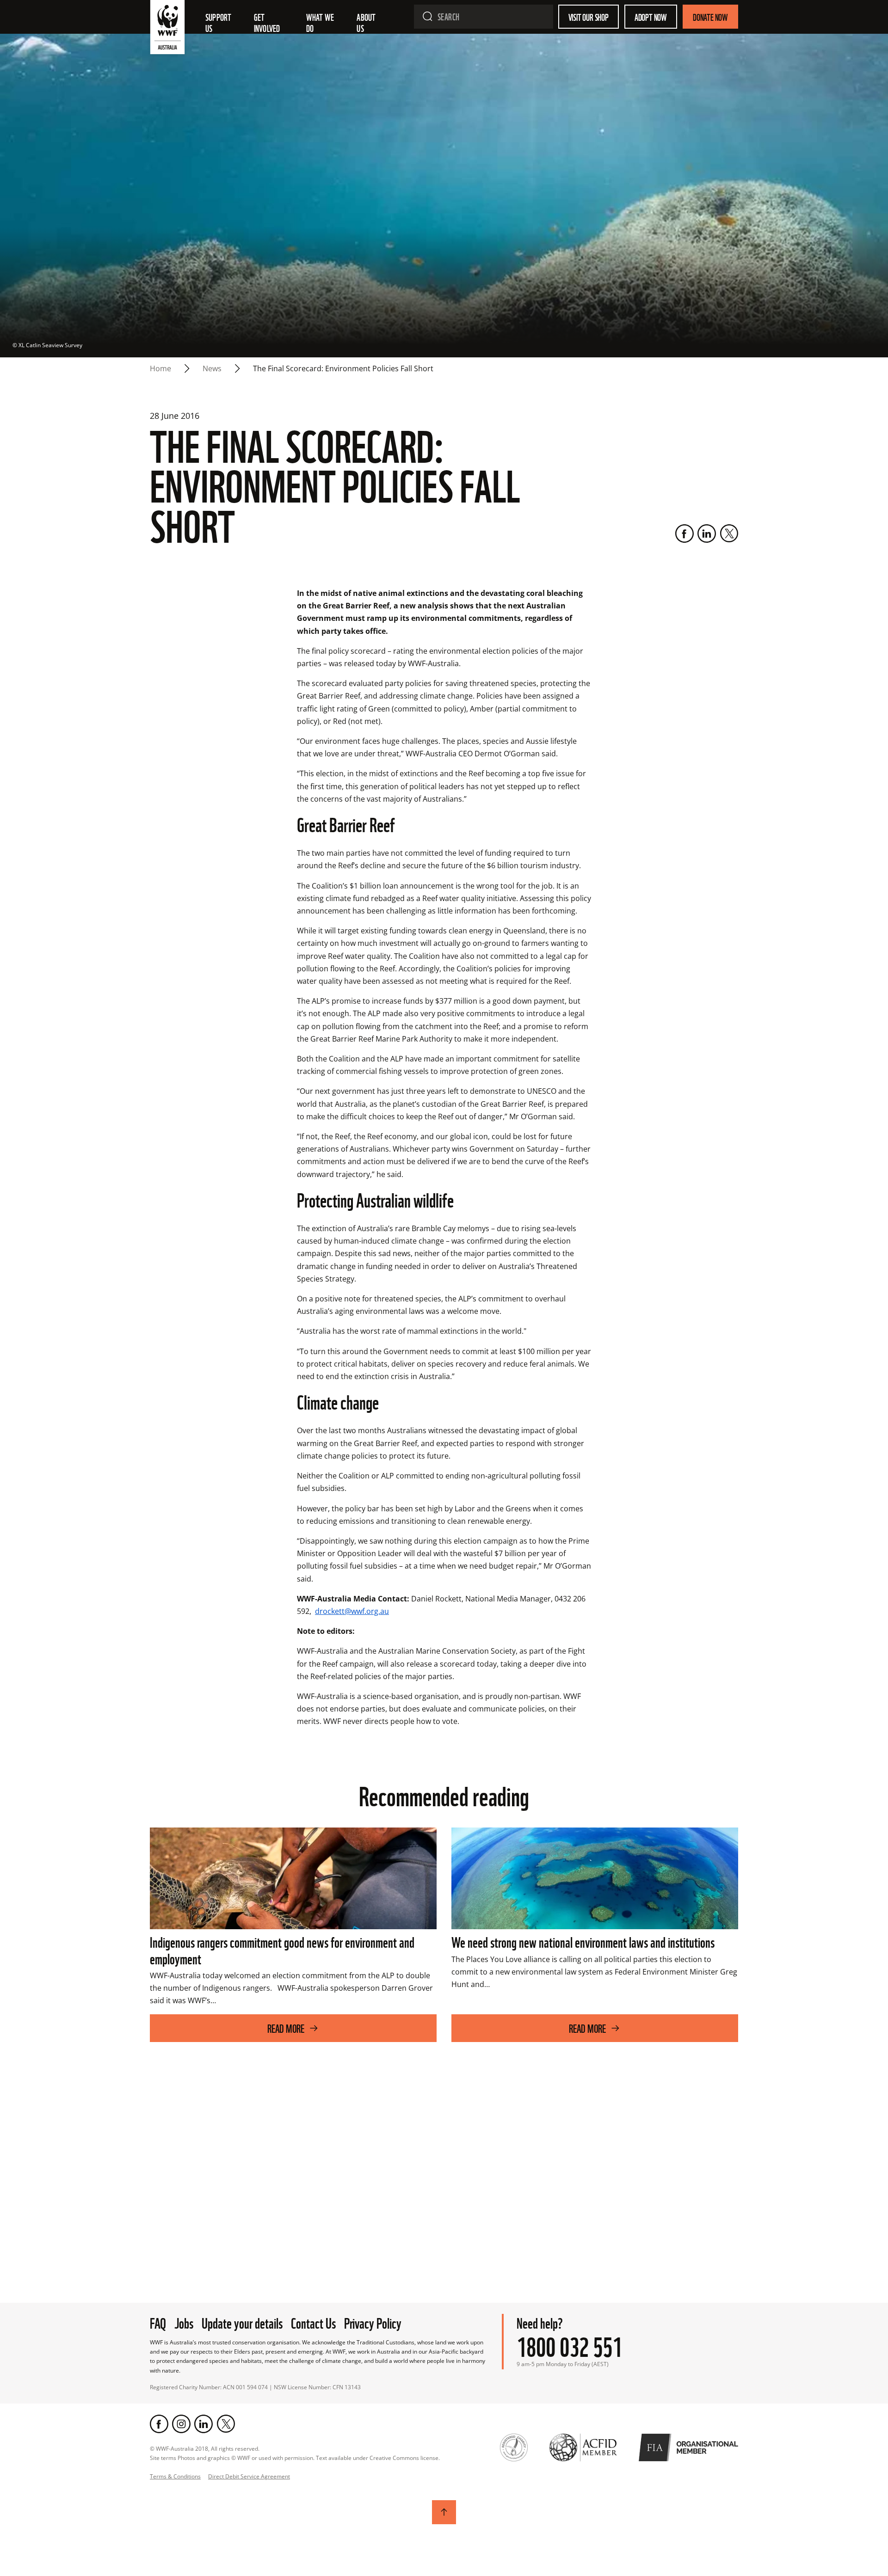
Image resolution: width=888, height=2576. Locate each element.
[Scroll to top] (444, 2512)
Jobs (184, 2322)
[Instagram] (181, 2424)
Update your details (242, 2322)
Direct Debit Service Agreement (249, 2476)
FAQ (158, 2322)
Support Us (219, 22)
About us (367, 22)
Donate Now (710, 17)
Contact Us (313, 2322)
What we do (321, 22)
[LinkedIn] (707, 534)
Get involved (267, 22)
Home (160, 368)
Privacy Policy (373, 2322)
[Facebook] (684, 534)
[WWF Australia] (167, 29)
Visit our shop (589, 17)
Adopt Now (651, 17)
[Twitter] (729, 534)
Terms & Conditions (175, 2476)
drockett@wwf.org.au (352, 1611)
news (212, 368)
